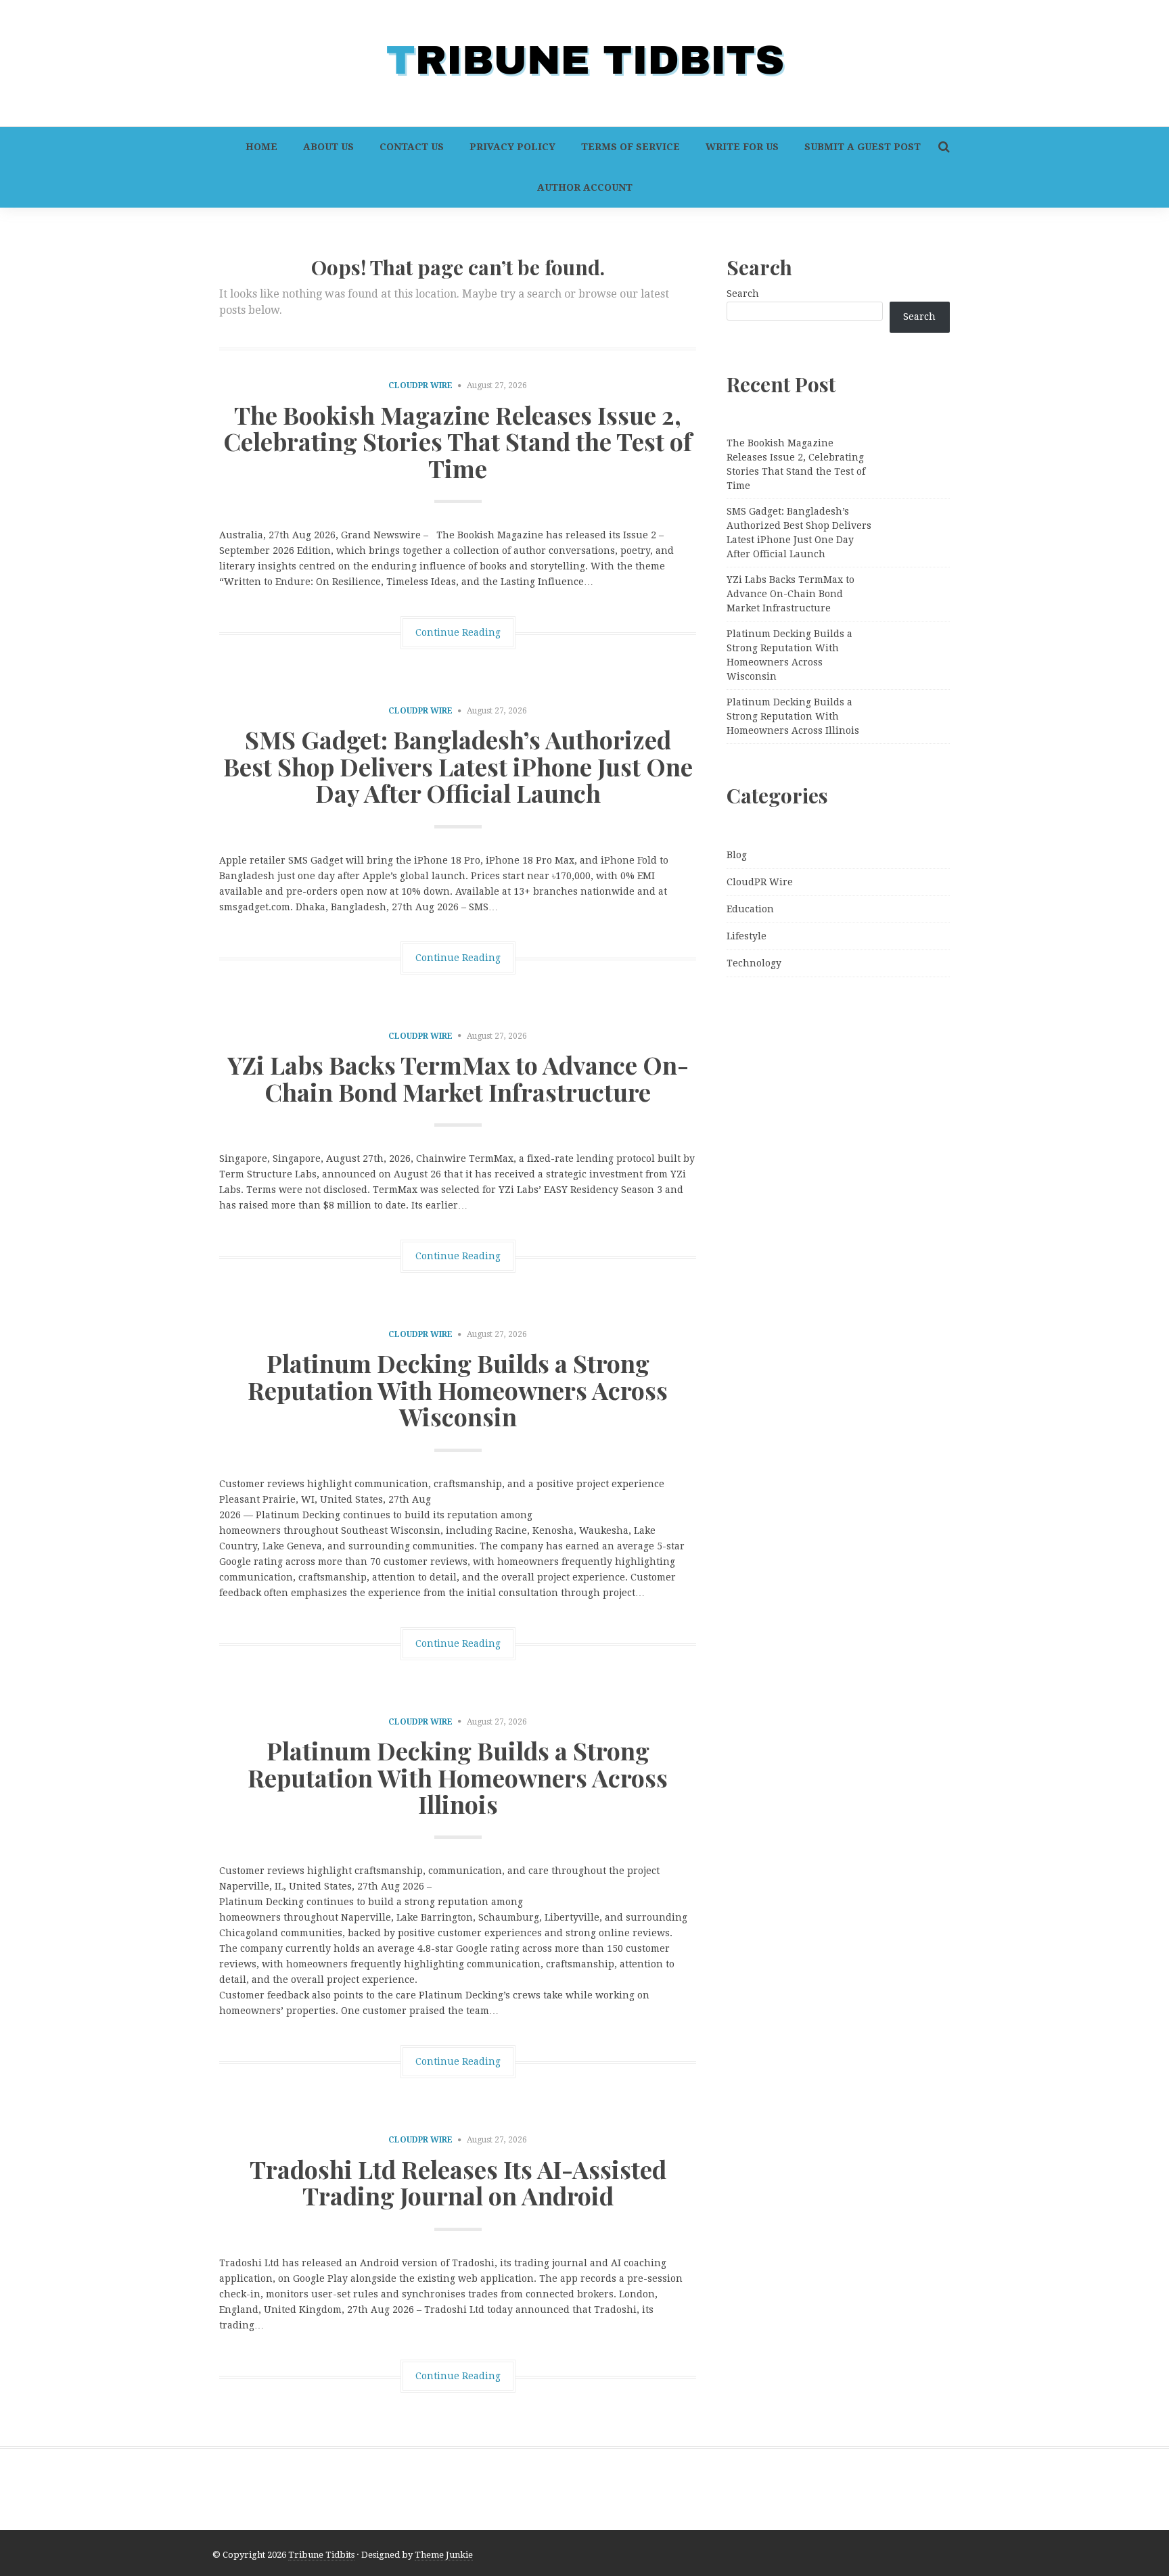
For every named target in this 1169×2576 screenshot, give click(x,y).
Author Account (585, 187)
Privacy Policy (512, 147)
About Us (328, 147)
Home (261, 147)
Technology (754, 963)
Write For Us (742, 147)
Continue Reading (458, 632)
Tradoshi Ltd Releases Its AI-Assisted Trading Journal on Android (458, 2182)
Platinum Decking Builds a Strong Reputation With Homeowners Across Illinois (458, 1777)
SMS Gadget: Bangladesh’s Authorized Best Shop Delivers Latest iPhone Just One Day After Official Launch (458, 766)
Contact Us (412, 147)
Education (750, 909)
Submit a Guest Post (863, 147)
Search (743, 294)
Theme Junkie (444, 2555)
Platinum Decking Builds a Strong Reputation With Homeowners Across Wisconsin (458, 1389)
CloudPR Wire (420, 385)
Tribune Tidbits (321, 2555)
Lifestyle (747, 936)
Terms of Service (631, 147)
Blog (737, 855)
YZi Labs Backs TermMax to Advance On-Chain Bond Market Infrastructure (458, 1078)
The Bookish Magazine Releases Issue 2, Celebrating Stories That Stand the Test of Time (458, 441)
